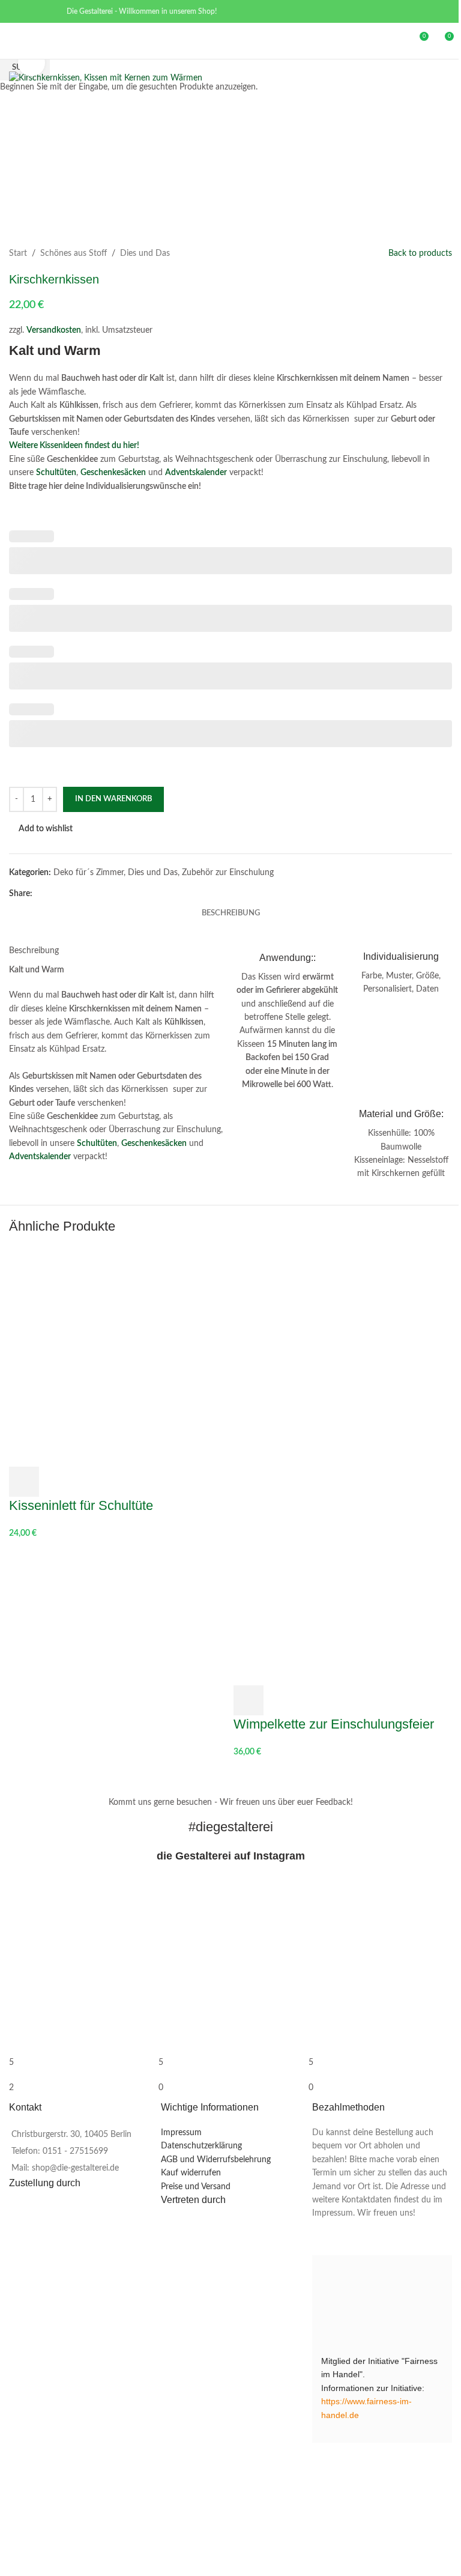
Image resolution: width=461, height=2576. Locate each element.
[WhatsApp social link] (47, 11)
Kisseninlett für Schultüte (81, 1505)
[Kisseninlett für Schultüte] (118, 1357)
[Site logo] (230, 41)
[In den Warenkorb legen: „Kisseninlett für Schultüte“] (24, 1482)
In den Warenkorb (113, 799)
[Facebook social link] (17, 11)
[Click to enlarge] (32, 63)
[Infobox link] (288, 1022)
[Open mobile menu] (14, 41)
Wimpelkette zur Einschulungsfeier (334, 1724)
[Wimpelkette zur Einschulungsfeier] (343, 1357)
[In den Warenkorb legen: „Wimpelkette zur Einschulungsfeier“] (249, 1700)
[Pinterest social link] (32, 11)
